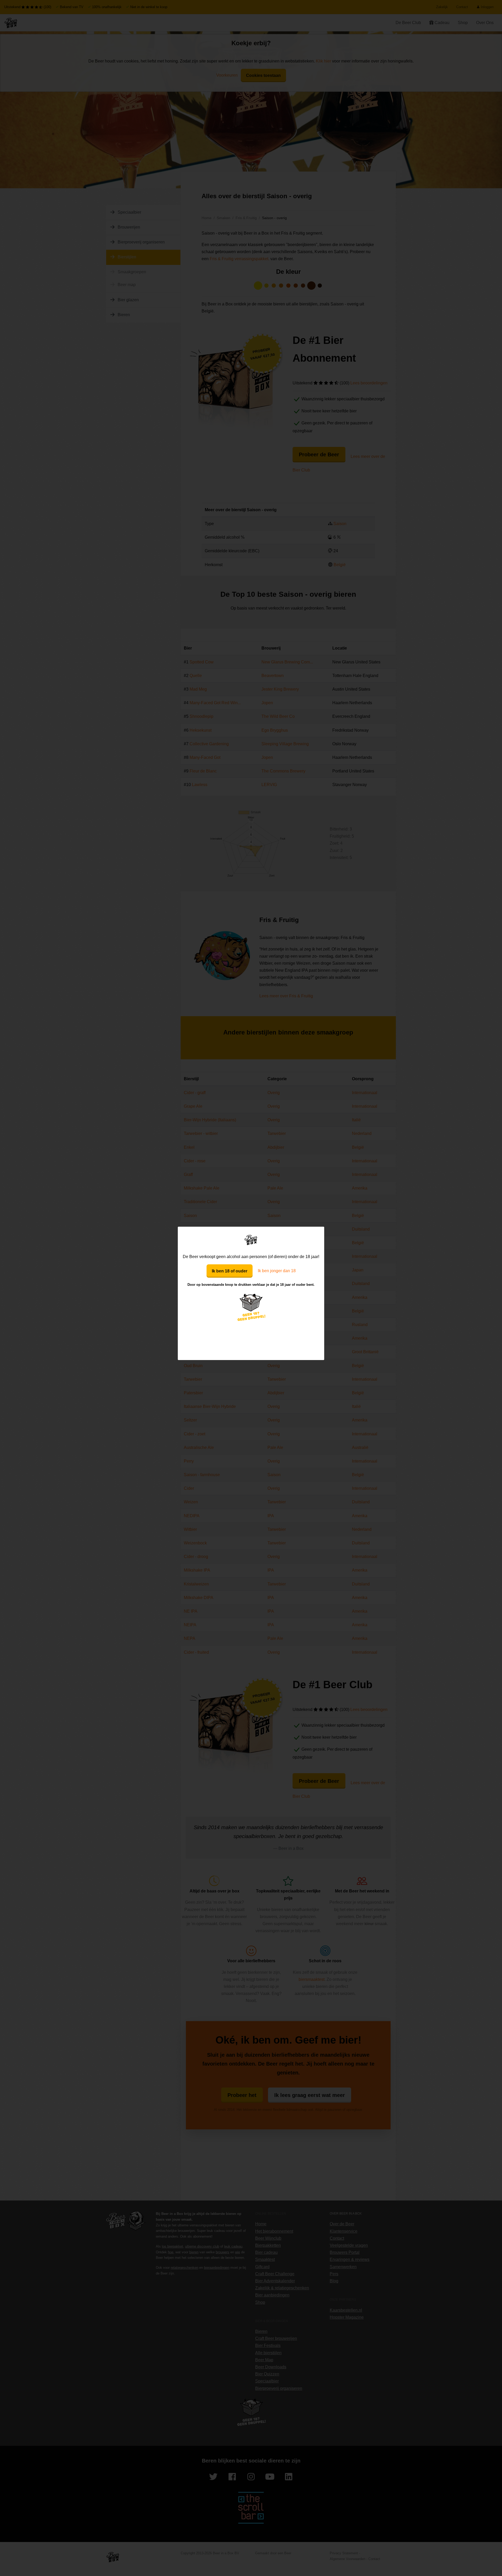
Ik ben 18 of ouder (230, 1271)
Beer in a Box (251, 1240)
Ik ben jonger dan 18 (277, 1271)
